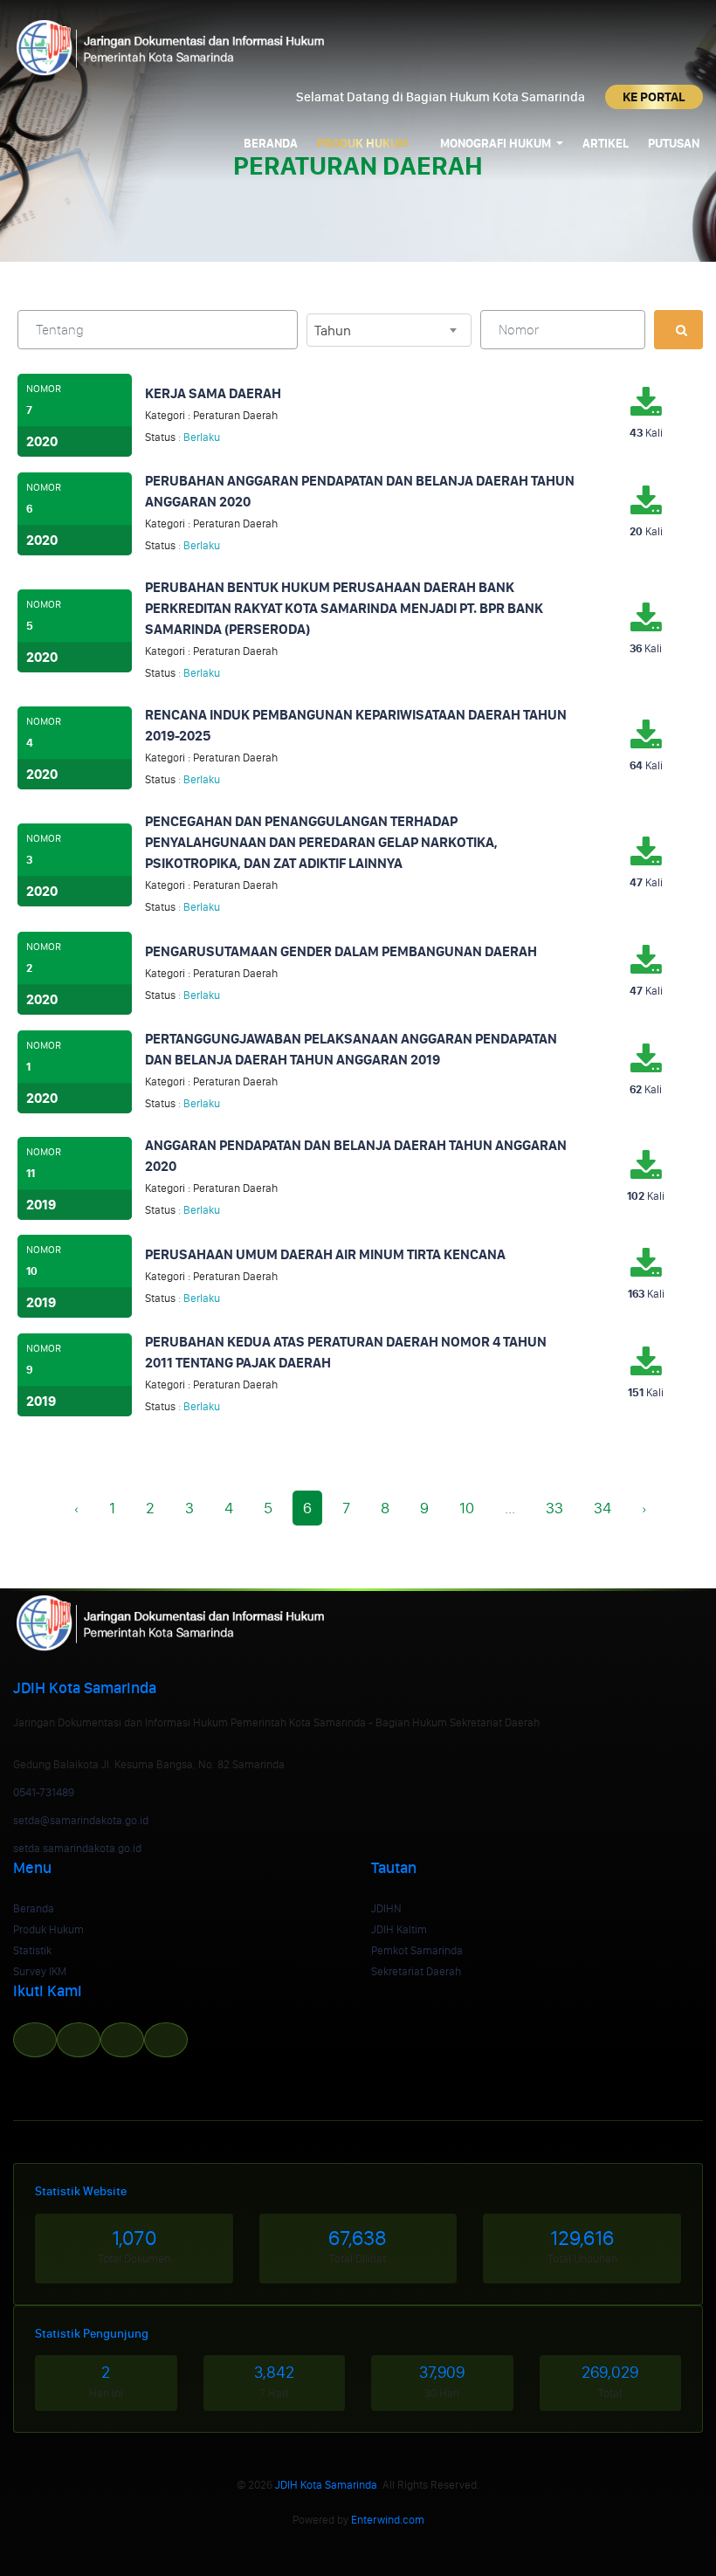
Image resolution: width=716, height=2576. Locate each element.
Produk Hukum (48, 1929)
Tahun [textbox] (333, 331)
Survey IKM (40, 1971)
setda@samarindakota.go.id (81, 1820)
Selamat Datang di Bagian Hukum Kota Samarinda (442, 97)
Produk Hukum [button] (364, 144)
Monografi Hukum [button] (497, 144)
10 (467, 1508)
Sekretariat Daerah (416, 1971)
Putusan (674, 144)
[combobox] (389, 330)
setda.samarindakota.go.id (77, 1848)
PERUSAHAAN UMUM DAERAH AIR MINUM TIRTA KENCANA (325, 1254)
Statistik (32, 1950)
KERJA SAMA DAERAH (213, 393)
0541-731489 (44, 1792)
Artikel (606, 144)
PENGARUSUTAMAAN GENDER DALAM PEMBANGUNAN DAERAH (341, 951)
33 (554, 1508)
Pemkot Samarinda (417, 1950)
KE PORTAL (654, 97)
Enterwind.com (388, 2520)
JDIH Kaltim (399, 1929)
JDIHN (386, 1908)
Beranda (271, 144)
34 (602, 1508)
